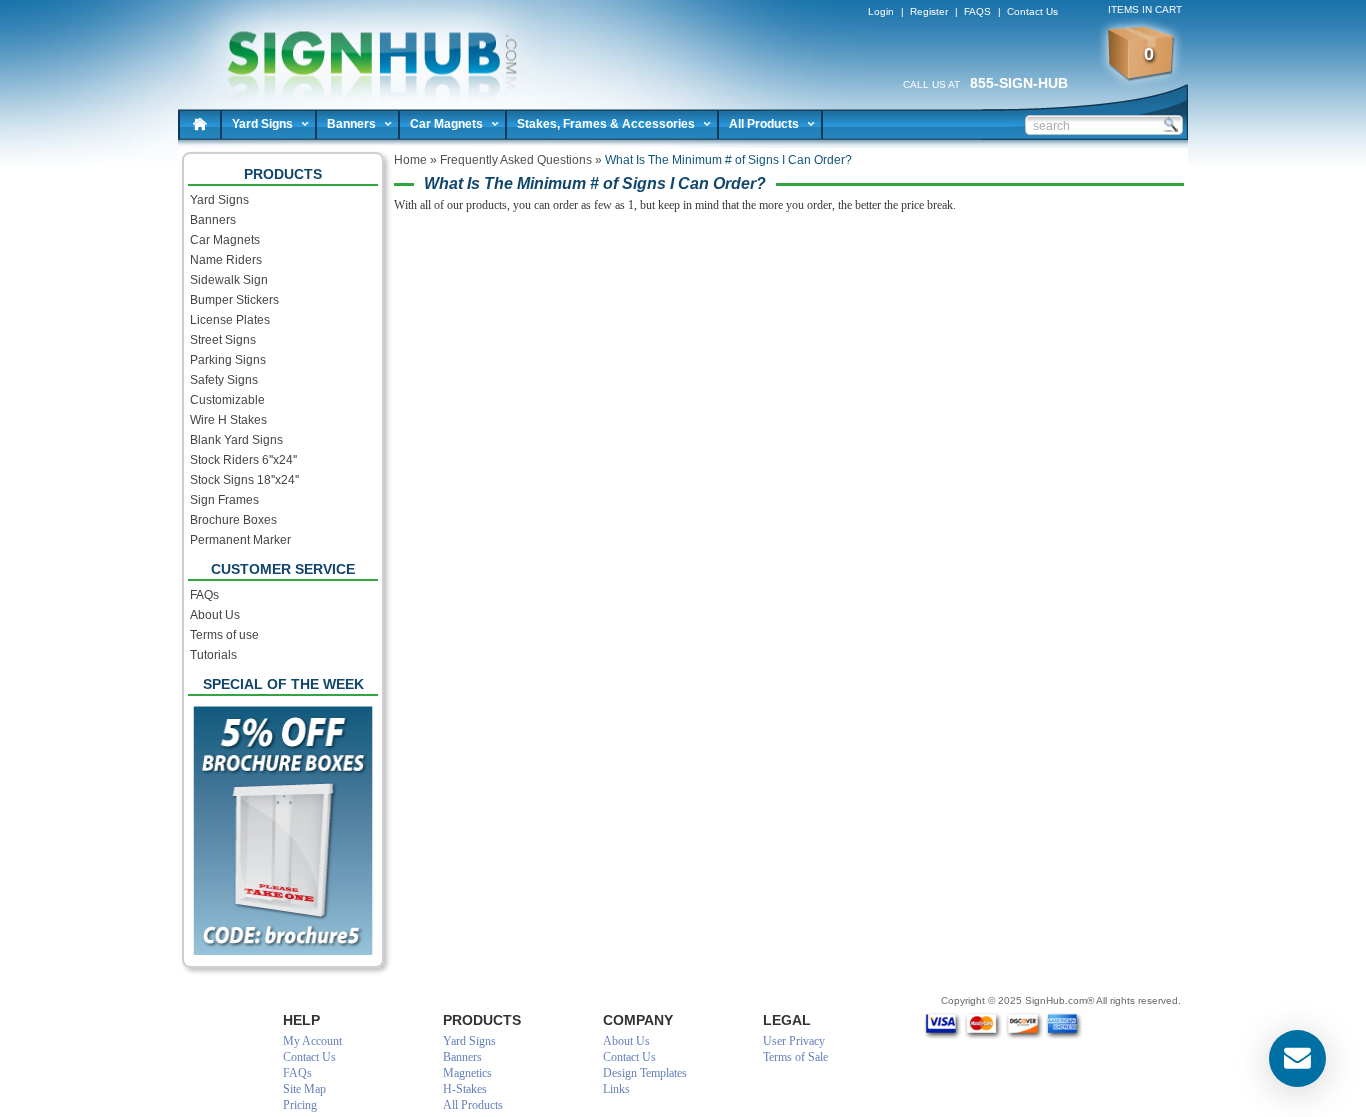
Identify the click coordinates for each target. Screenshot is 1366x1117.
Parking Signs (228, 360)
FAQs (204, 595)
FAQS (977, 11)
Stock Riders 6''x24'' (243, 460)
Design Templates (645, 1073)
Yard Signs (262, 124)
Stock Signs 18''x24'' (244, 480)
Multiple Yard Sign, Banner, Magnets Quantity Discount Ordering (363, 50)
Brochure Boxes (233, 520)
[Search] (1170, 124)
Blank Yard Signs (236, 440)
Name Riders (226, 260)
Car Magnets (446, 124)
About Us (215, 615)
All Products (764, 124)
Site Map (304, 1089)
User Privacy (794, 1041)
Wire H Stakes (228, 420)
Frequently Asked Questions (516, 160)
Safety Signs (224, 380)
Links (616, 1089)
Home (200, 124)
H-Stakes (465, 1089)
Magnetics (467, 1073)
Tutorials (213, 655)
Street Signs (223, 340)
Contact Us (1032, 11)
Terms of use (224, 635)
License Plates (230, 320)
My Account (312, 1041)
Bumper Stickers (234, 300)
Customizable (227, 400)
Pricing (300, 1105)
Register (929, 11)
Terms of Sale (795, 1057)
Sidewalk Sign (229, 280)
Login (881, 11)
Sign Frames (224, 500)
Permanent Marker (240, 540)
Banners (351, 124)
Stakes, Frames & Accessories (606, 124)
